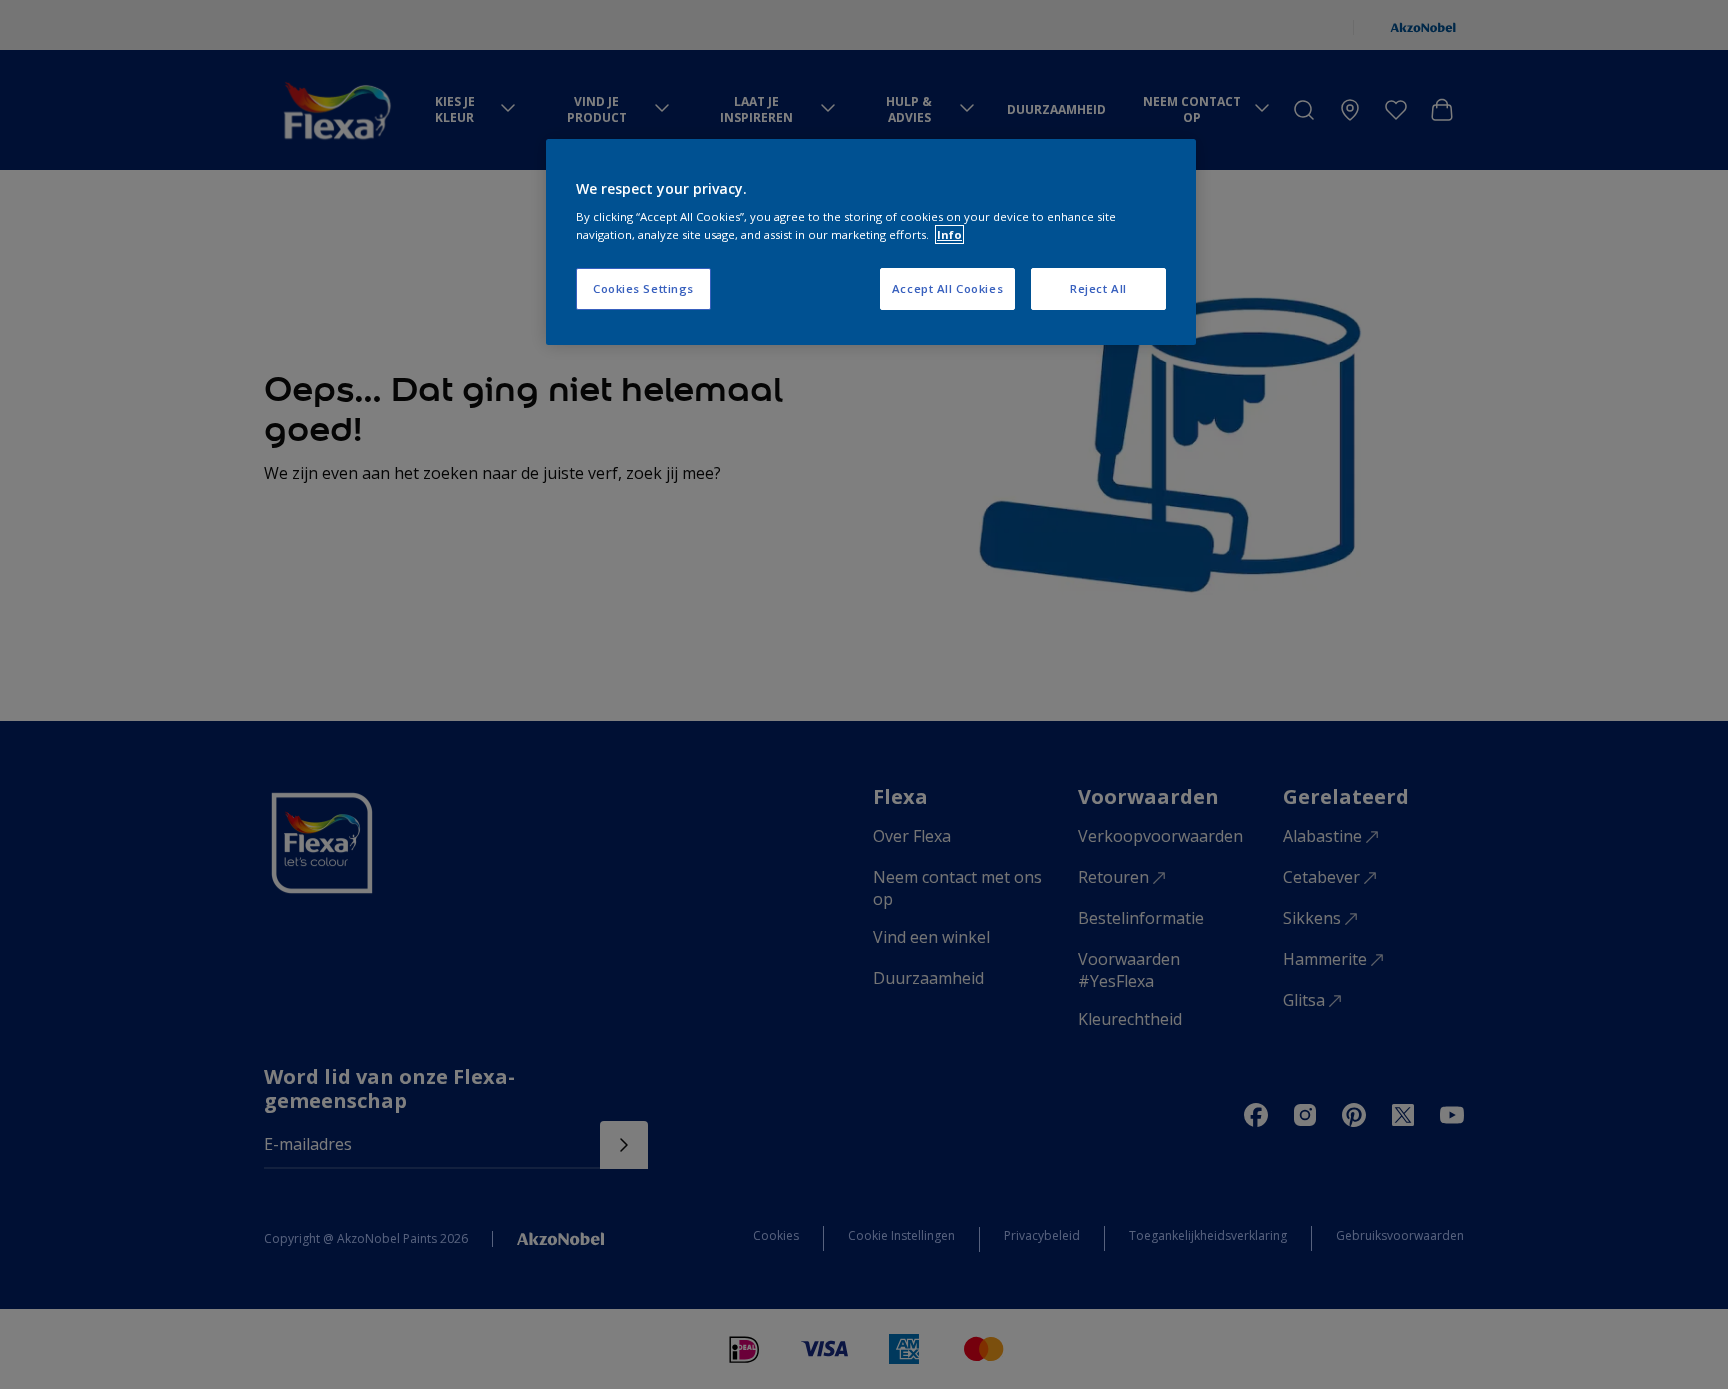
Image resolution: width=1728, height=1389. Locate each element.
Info (949, 234)
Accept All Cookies (947, 288)
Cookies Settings (643, 288)
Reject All (1098, 288)
